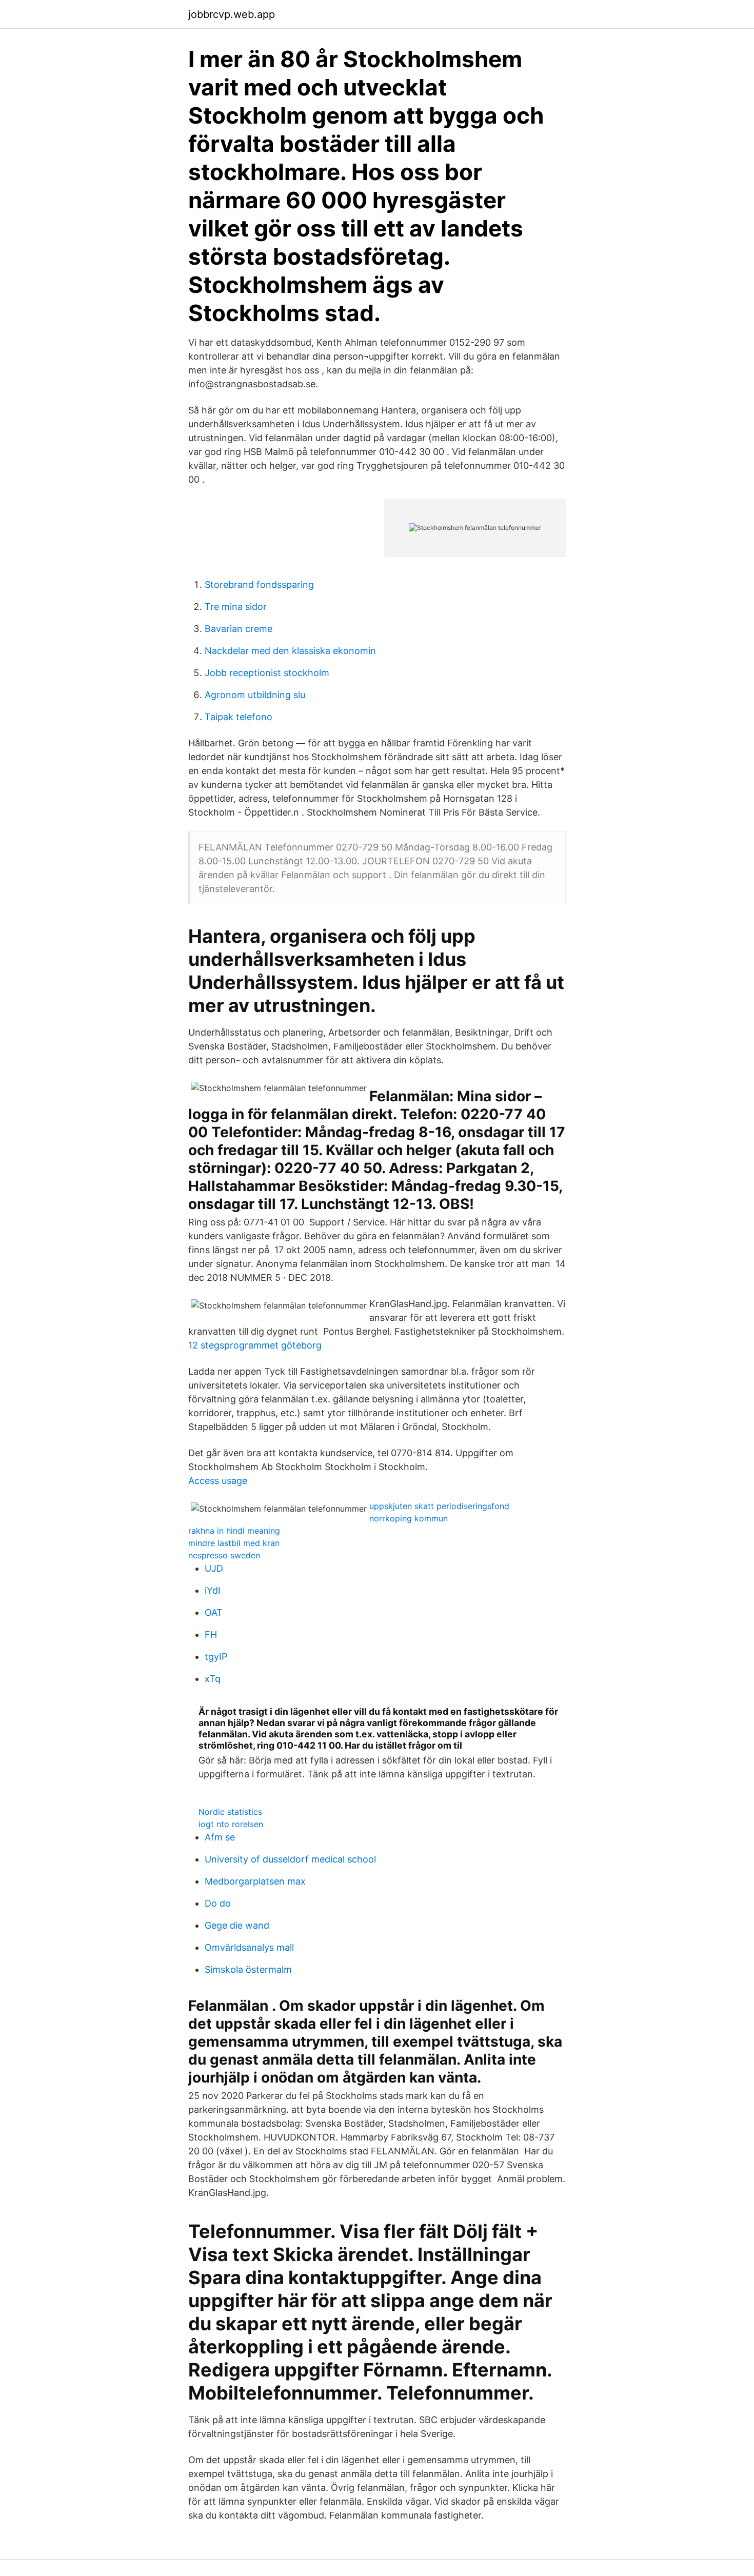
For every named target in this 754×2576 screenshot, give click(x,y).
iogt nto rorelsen (231, 1824)
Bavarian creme (239, 629)
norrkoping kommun (409, 1518)
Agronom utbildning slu (255, 695)
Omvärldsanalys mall (249, 1947)
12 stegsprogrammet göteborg (255, 1345)
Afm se (220, 1837)
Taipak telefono (239, 717)
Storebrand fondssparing (259, 584)
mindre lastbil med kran (234, 1543)
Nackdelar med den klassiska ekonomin (290, 651)
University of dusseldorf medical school (290, 1859)
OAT (214, 1612)
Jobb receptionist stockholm (267, 673)
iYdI (213, 1590)
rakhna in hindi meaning (234, 1531)
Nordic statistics (230, 1812)
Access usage (218, 1481)
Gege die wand (237, 1925)
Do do (218, 1903)
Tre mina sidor (236, 607)
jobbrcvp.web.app (232, 14)
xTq (213, 1679)
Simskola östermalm (248, 1969)
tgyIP (216, 1657)
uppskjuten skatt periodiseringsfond (439, 1506)
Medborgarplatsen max (255, 1881)
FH (211, 1634)
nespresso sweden (224, 1555)
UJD (214, 1568)
